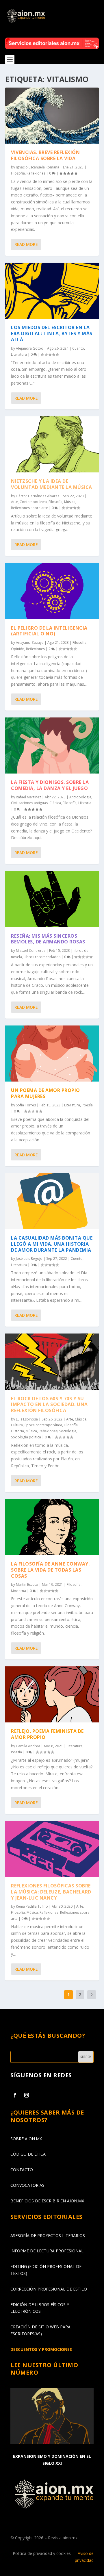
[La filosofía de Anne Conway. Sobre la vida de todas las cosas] (52, 1527)
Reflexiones (36, 173)
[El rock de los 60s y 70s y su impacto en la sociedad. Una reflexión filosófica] (52, 1362)
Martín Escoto (27, 1584)
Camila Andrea (28, 1746)
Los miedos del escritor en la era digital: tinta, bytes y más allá (52, 333)
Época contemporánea (43, 1425)
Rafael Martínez (28, 797)
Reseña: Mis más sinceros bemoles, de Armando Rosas (48, 939)
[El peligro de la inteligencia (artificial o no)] (52, 591)
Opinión (18, 649)
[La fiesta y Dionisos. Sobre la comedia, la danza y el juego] (52, 745)
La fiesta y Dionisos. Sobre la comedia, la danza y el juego (50, 785)
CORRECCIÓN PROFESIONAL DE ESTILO (49, 2289)
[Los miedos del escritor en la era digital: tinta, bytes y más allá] (52, 291)
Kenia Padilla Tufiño (32, 1906)
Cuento (78, 348)
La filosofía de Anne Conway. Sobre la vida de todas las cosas (50, 1570)
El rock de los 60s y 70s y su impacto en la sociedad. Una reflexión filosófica (49, 1405)
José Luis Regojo (29, 1259)
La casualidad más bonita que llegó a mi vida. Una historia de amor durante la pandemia (52, 1244)
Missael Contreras (31, 951)
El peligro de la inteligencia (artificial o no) (49, 631)
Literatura (19, 354)
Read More (26, 244)
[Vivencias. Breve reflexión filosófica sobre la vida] (52, 116)
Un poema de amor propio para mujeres (45, 1093)
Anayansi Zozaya (30, 642)
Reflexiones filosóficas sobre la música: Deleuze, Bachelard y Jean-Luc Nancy (51, 1892)
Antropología (80, 797)
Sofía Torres (26, 1105)
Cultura (17, 1425)
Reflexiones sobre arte (29, 508)
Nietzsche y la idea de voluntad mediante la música (52, 484)
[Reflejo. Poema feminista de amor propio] (52, 1694)
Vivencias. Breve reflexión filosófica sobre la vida (45, 155)
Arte (14, 502)
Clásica (55, 803)
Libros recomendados (42, 957)
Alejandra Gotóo (30, 348)
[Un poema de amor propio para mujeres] (52, 1054)
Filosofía (18, 173)
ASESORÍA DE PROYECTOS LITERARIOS (48, 2235)
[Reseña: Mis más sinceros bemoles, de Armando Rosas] (52, 899)
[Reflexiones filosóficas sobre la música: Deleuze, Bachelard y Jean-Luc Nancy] (52, 1849)
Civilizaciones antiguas (29, 803)
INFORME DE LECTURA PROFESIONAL (47, 2251)
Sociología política (26, 1437)
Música (70, 502)
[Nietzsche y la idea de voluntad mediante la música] (52, 444)
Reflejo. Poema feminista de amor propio (47, 1734)
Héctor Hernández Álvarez (38, 496)
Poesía (87, 1105)
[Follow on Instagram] (27, 2095)
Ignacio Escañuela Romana (38, 167)
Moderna (18, 1591)
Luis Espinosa (27, 1419)
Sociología (68, 1431)
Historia (85, 803)
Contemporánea (33, 502)
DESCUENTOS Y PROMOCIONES (41, 2349)
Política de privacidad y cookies (42, 2553)
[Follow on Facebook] (15, 2095)
